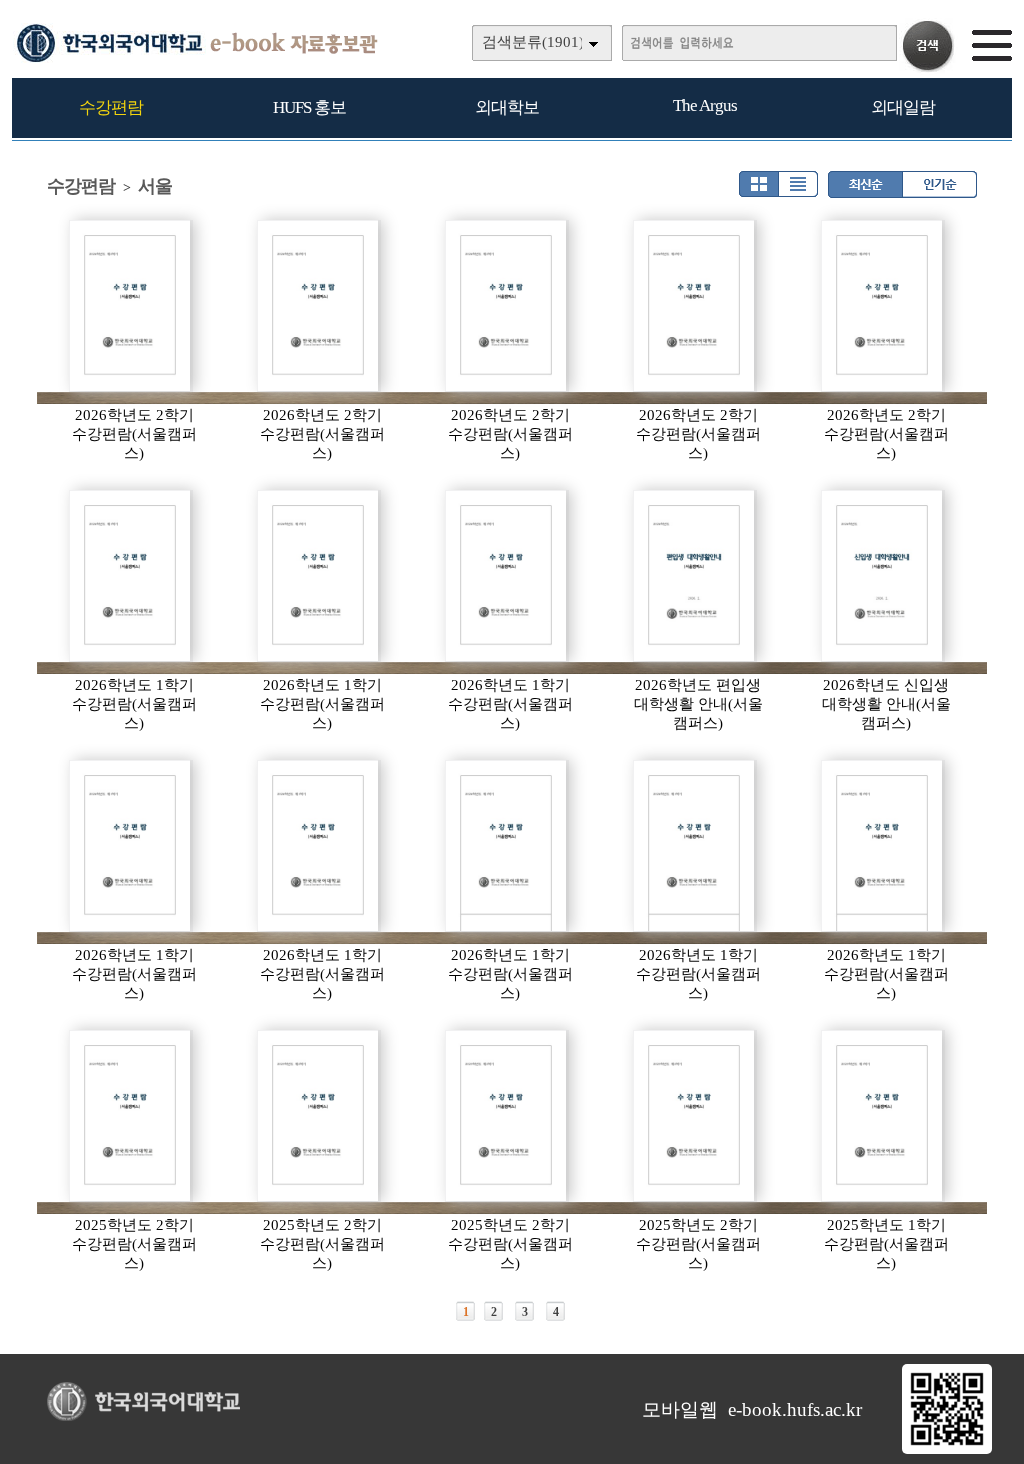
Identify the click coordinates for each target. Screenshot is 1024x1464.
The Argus (705, 105)
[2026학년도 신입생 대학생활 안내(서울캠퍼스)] (883, 576)
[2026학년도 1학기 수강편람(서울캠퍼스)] (131, 576)
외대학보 (507, 107)
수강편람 (111, 107)
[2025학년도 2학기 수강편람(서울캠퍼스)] (131, 1116)
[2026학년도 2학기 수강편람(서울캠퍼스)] (131, 306)
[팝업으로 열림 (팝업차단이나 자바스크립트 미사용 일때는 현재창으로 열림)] (947, 1450)
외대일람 (903, 107)
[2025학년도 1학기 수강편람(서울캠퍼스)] (883, 1116)
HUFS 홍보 (309, 107)
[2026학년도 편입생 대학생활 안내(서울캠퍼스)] (695, 576)
